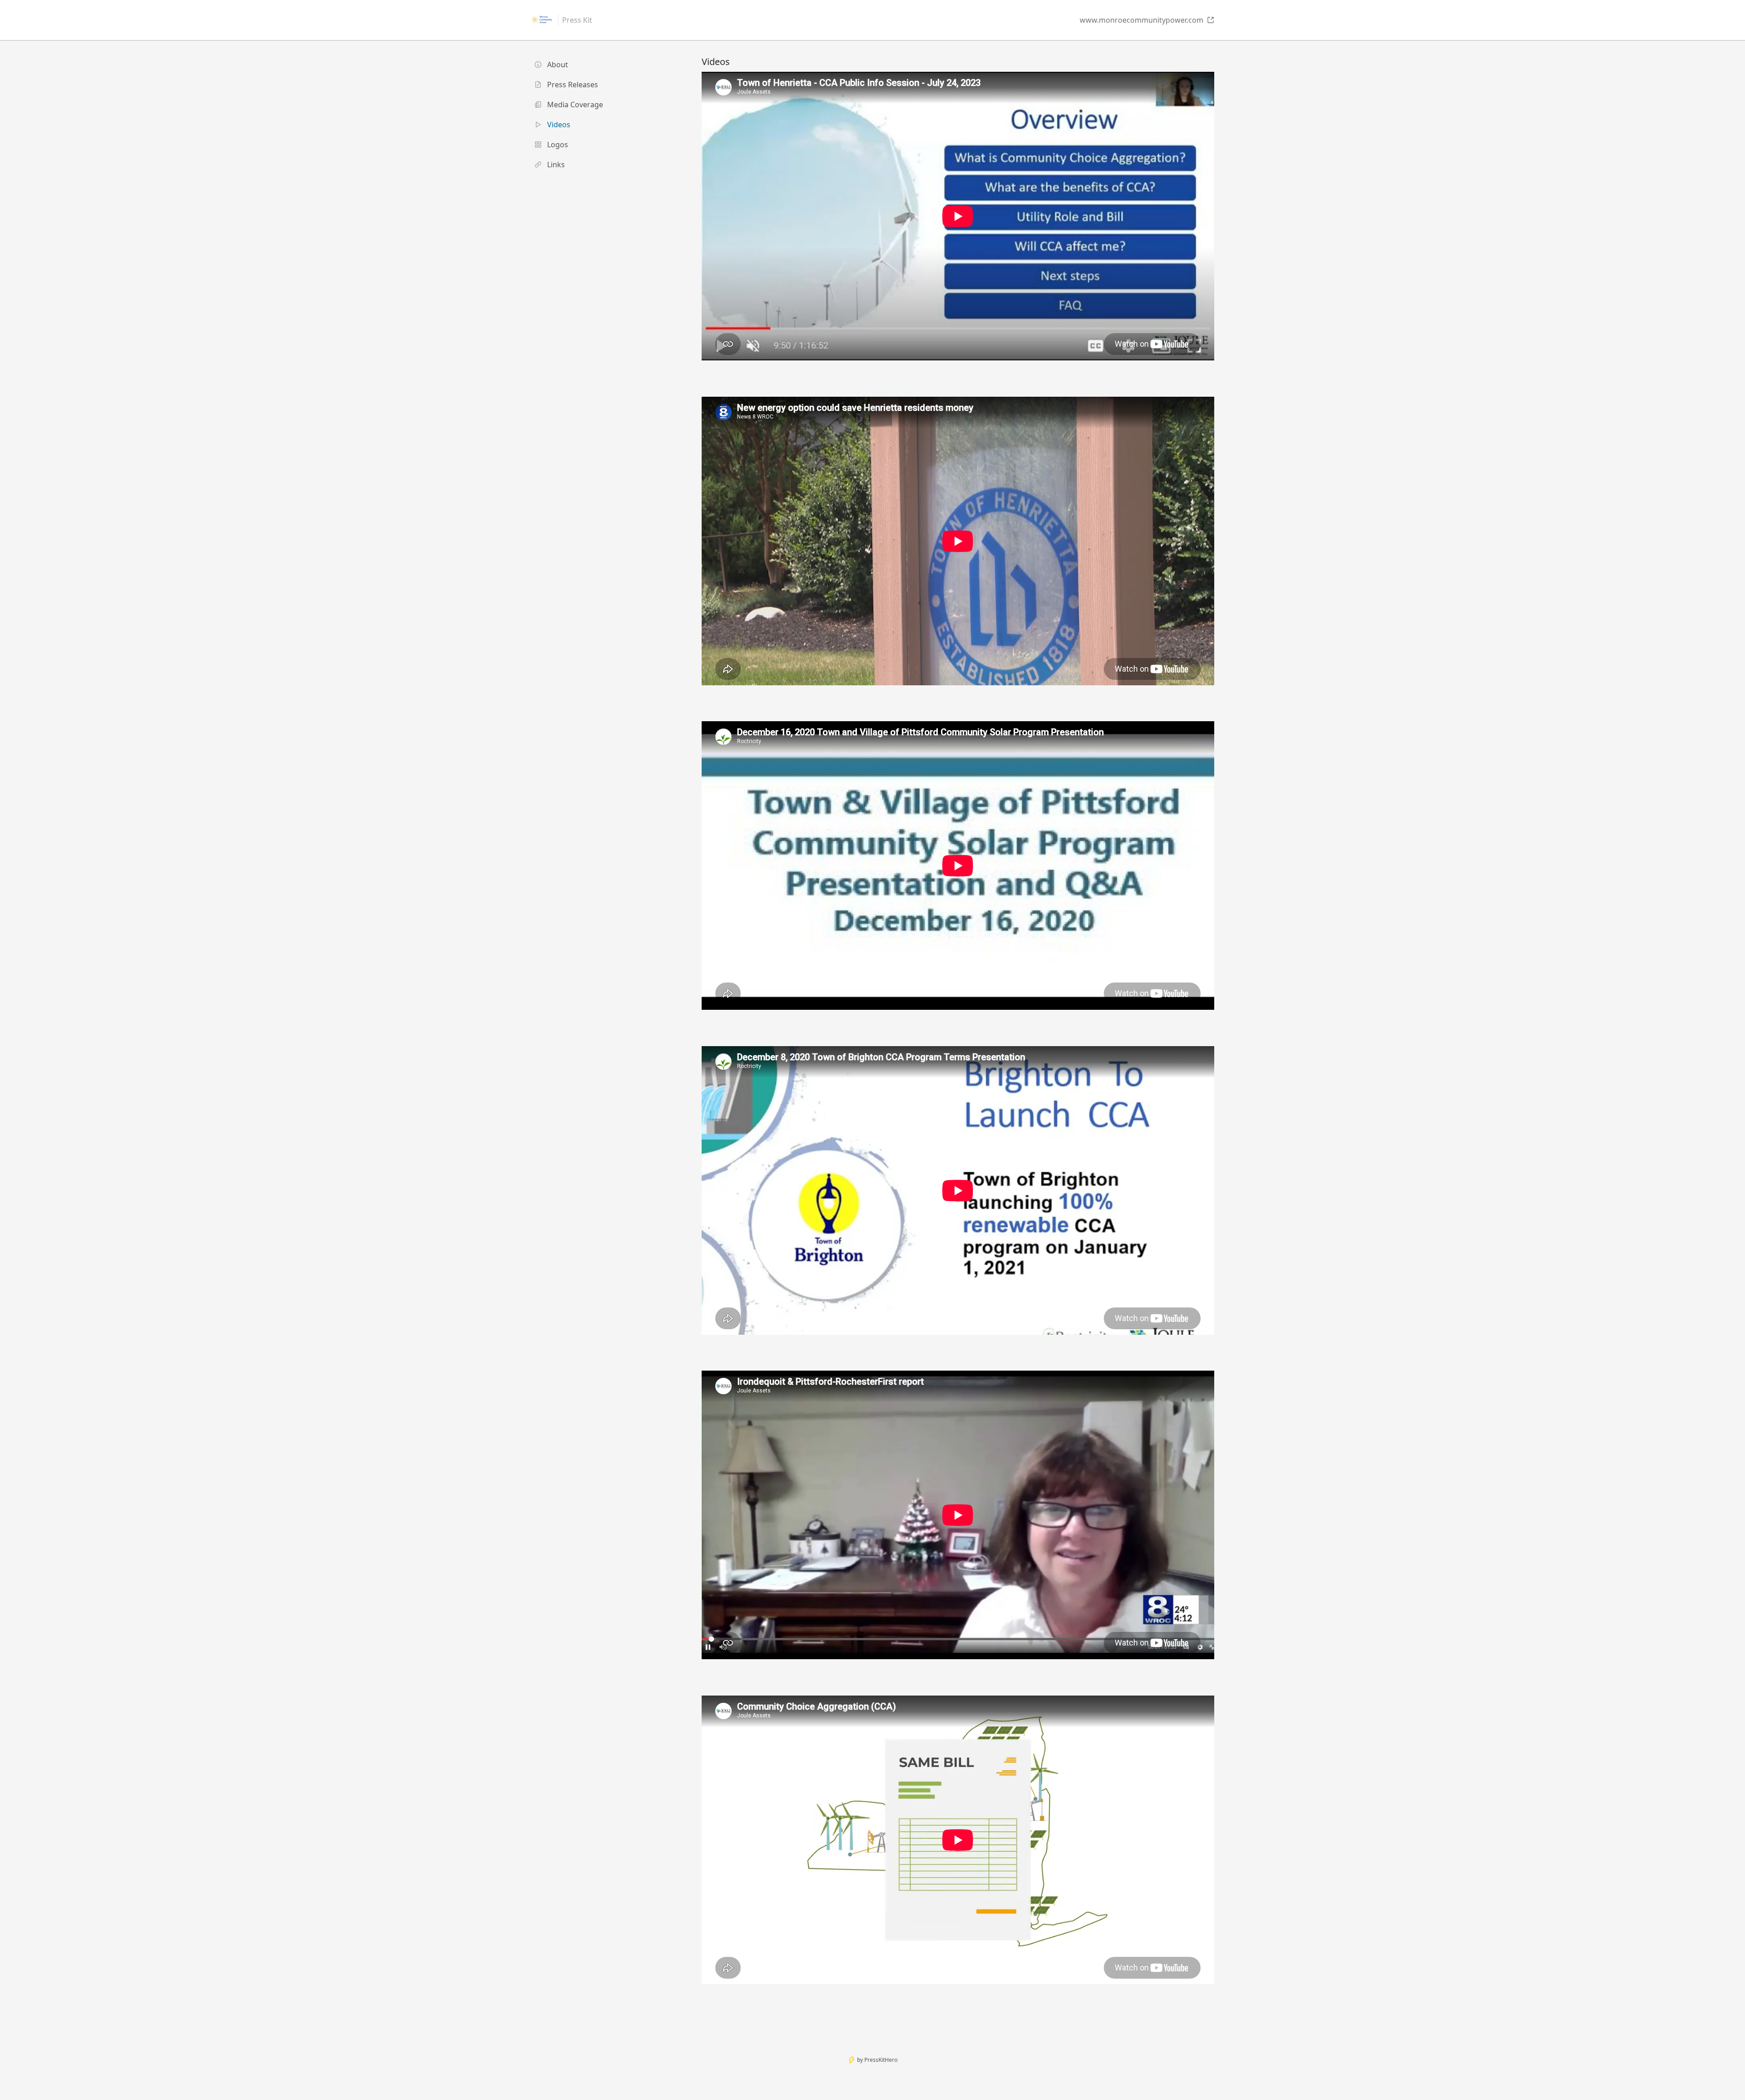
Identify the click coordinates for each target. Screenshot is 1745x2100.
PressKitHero (881, 2060)
